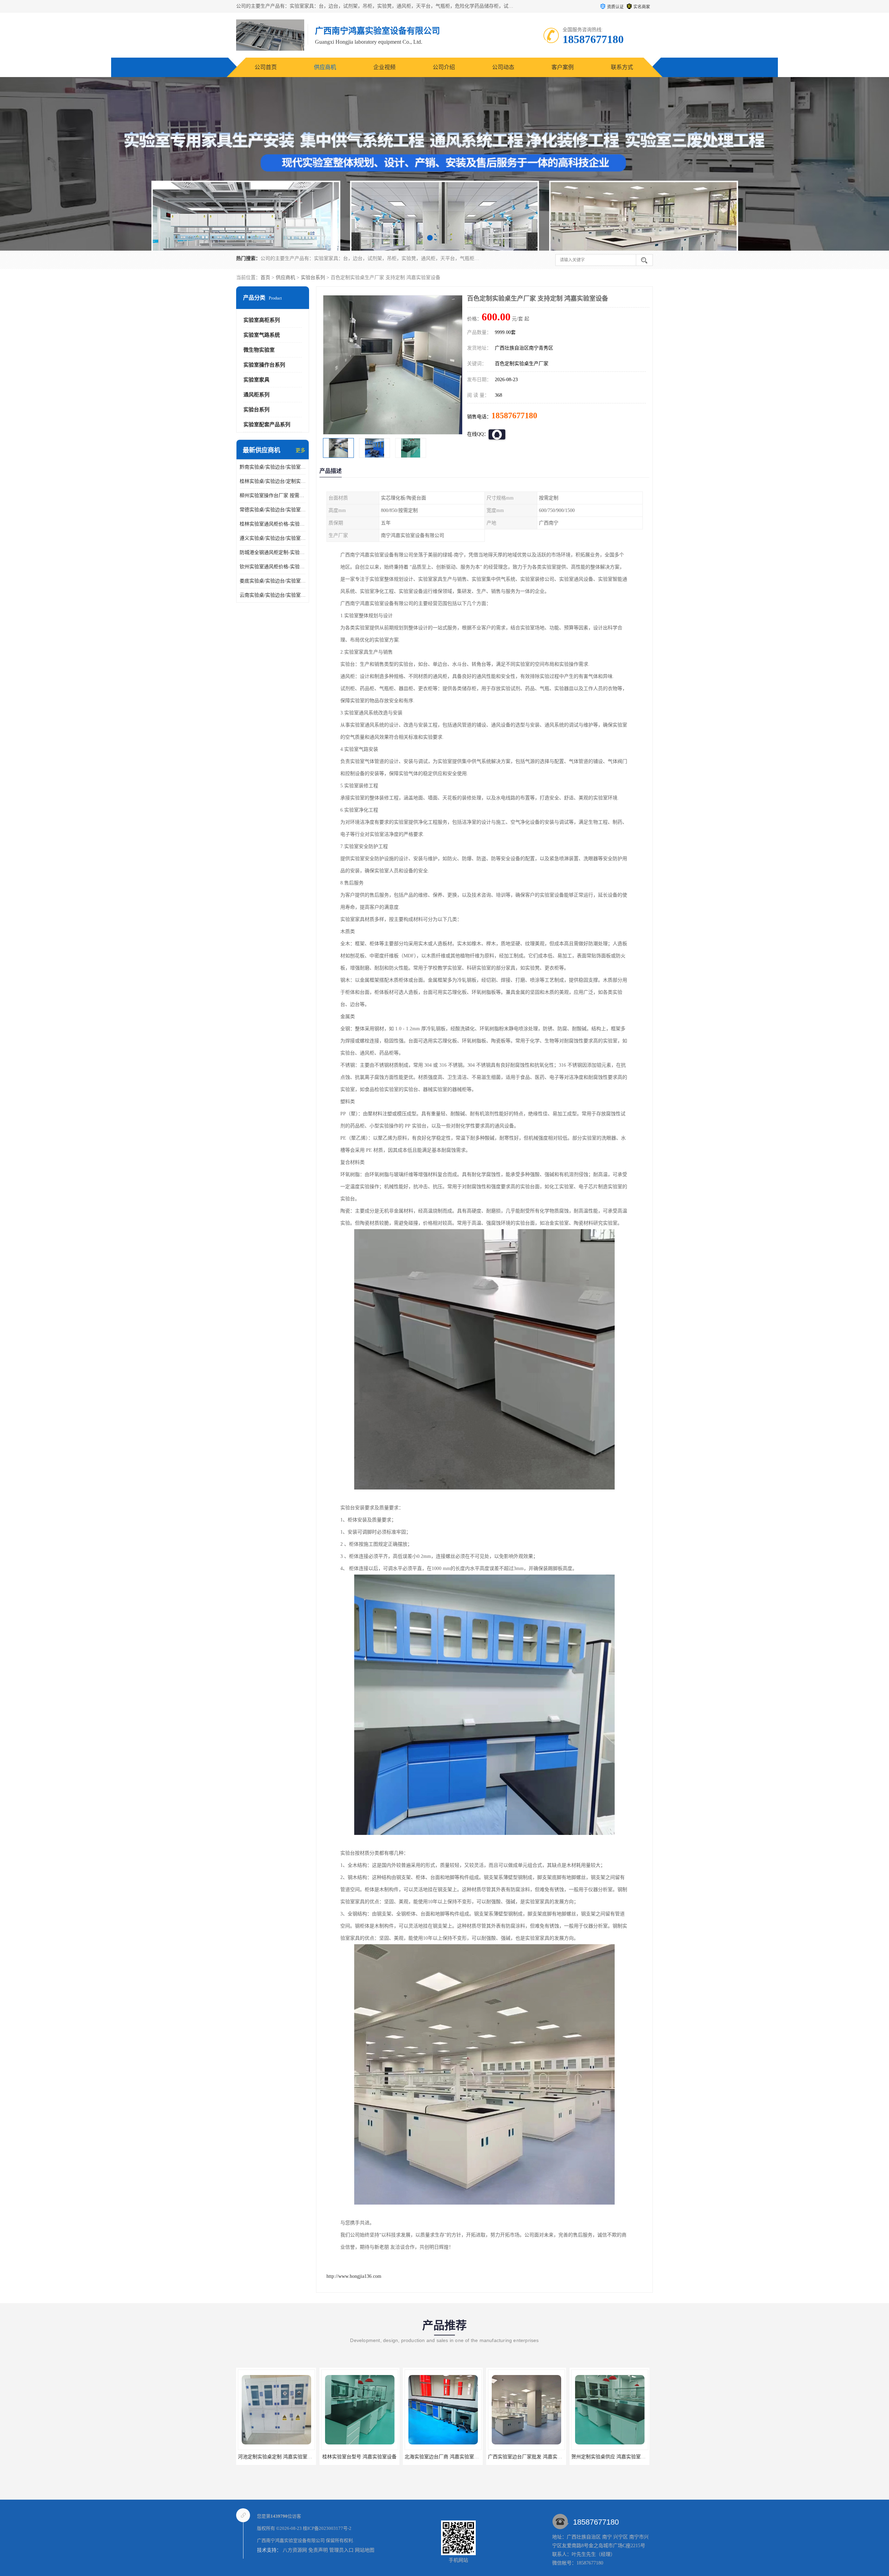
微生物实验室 (259, 350)
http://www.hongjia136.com (354, 2276)
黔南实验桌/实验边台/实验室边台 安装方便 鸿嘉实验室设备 (273, 467)
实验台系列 (313, 278)
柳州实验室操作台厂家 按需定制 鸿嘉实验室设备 (273, 496)
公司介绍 (444, 67)
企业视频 (384, 67)
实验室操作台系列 (264, 365)
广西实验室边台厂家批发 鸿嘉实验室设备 (366, 2457)
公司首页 (266, 67)
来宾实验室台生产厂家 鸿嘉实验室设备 (613, 2457)
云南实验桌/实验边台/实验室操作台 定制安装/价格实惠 (273, 595)
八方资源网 (295, 2550)
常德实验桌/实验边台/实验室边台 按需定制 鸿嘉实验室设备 (273, 510)
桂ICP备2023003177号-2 (327, 2528)
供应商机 (325, 67)
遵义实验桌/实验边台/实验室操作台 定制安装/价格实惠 (273, 538)
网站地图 (365, 2550)
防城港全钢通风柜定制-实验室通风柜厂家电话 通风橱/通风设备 (273, 552)
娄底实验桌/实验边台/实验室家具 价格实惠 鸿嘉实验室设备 (273, 581)
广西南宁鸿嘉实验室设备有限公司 (291, 2540)
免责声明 (318, 2550)
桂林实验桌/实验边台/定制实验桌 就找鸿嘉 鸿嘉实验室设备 (273, 481)
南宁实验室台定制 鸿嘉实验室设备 (526, 2457)
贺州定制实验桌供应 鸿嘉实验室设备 (444, 2457)
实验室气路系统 (262, 335)
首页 (265, 278)
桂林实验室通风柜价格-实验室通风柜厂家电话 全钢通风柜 (273, 524)
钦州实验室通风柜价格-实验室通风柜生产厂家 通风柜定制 (273, 567)
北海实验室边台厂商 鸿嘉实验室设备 (277, 2457)
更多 (300, 450)
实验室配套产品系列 (267, 425)
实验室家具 (256, 380)
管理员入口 (341, 2550)
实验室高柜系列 (262, 320)
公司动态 (503, 67)
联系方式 (622, 67)
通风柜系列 (256, 395)
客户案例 (563, 67)
